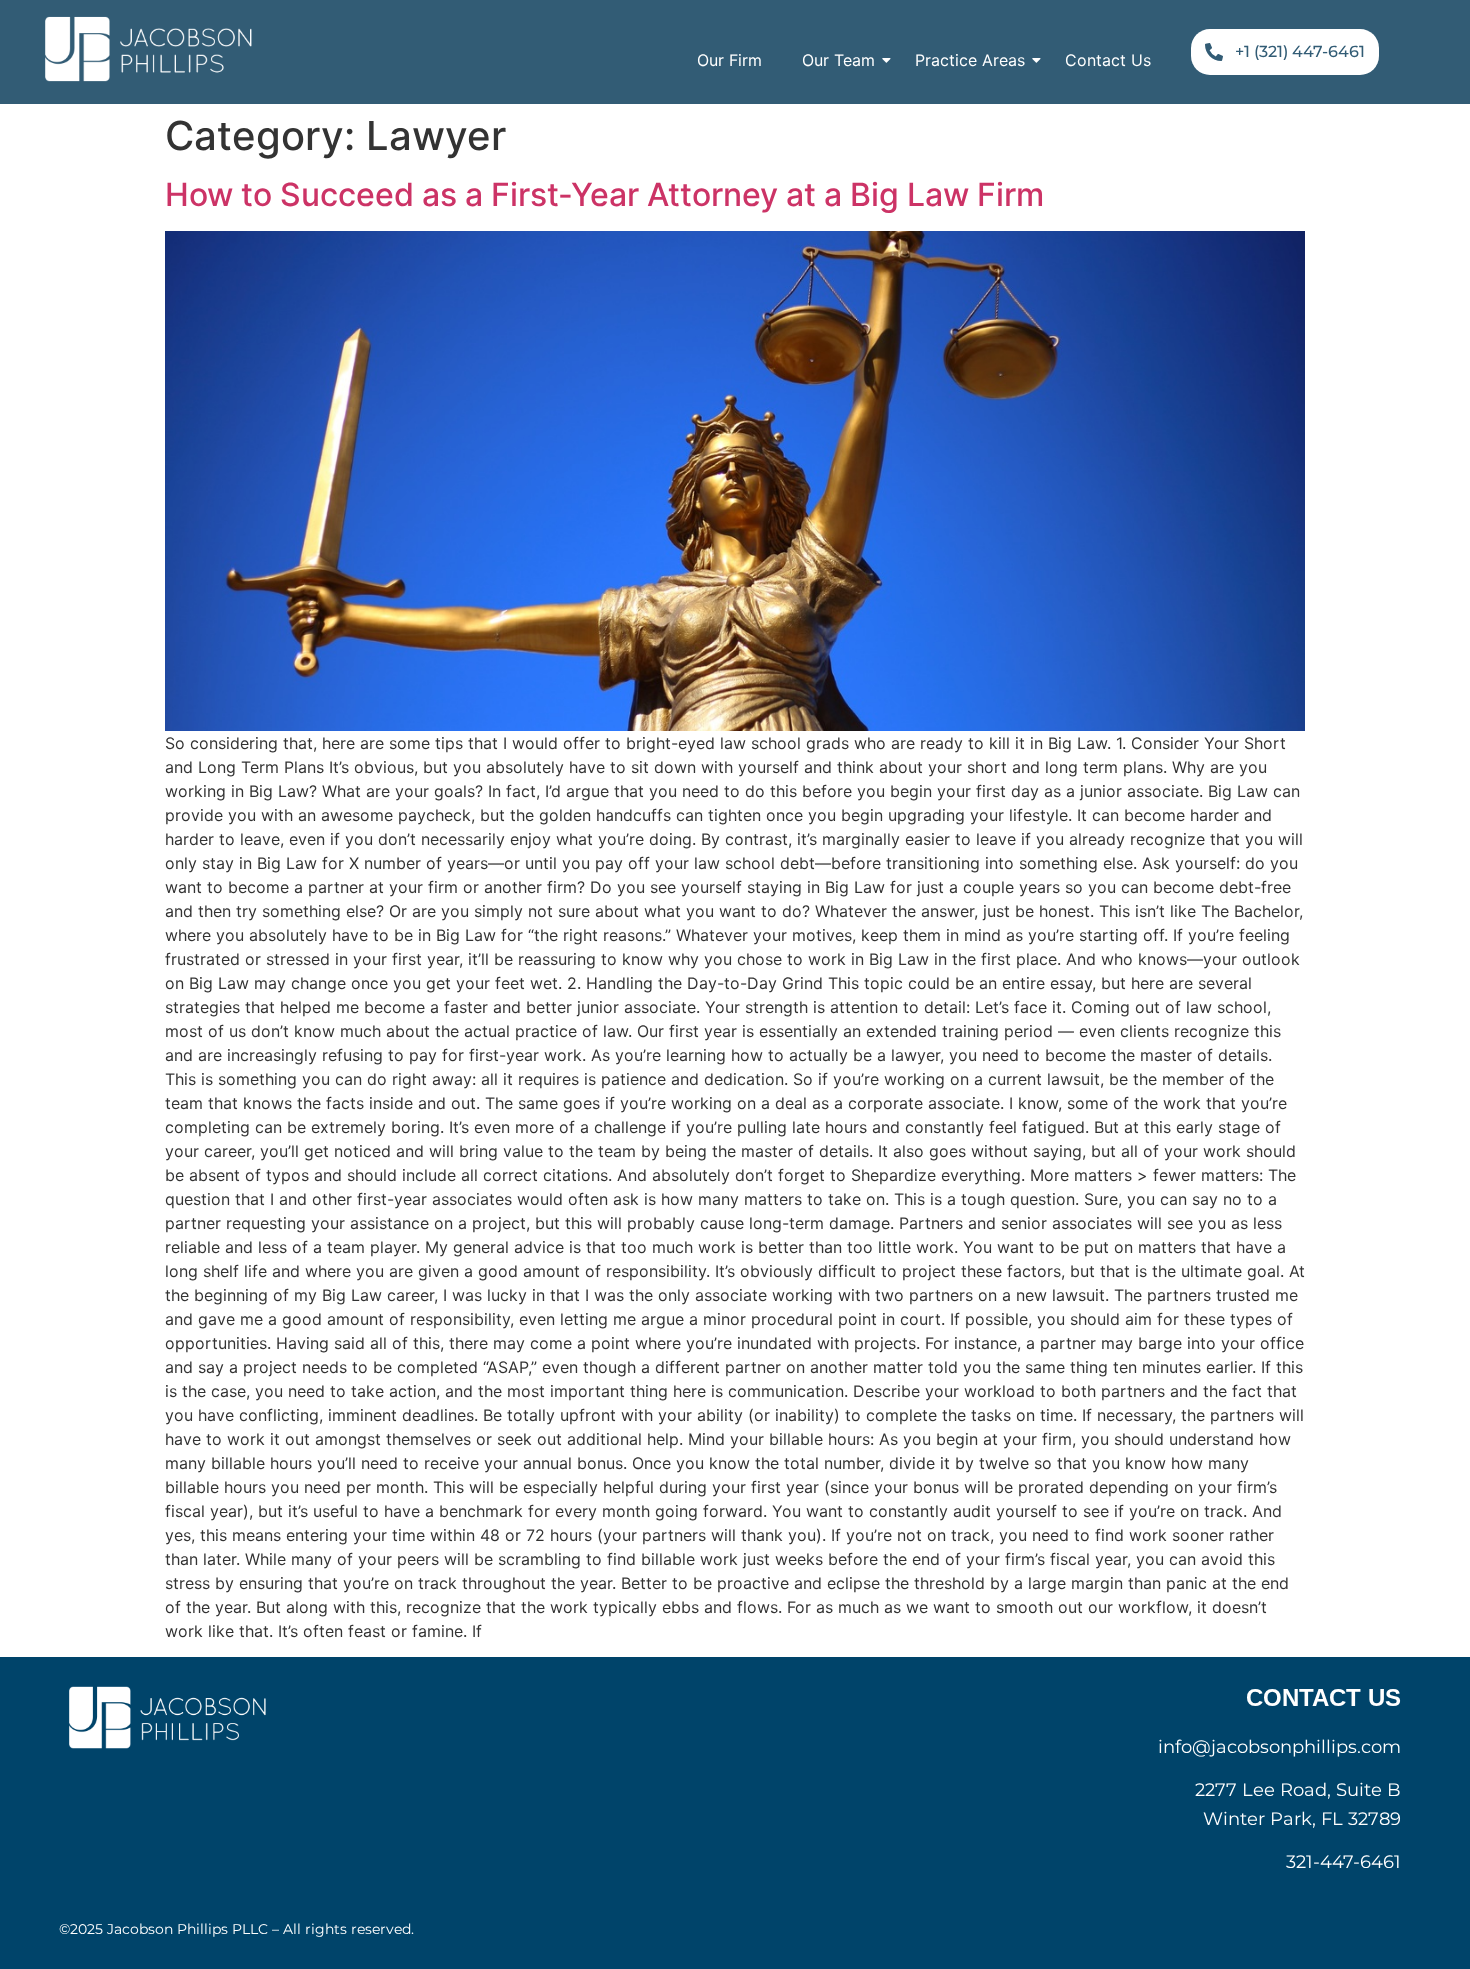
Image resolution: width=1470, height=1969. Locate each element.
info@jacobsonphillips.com (1279, 1747)
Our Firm (729, 60)
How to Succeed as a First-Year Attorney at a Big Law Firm (604, 194)
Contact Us (1108, 60)
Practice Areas (970, 60)
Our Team (838, 60)
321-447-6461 (1343, 1862)
